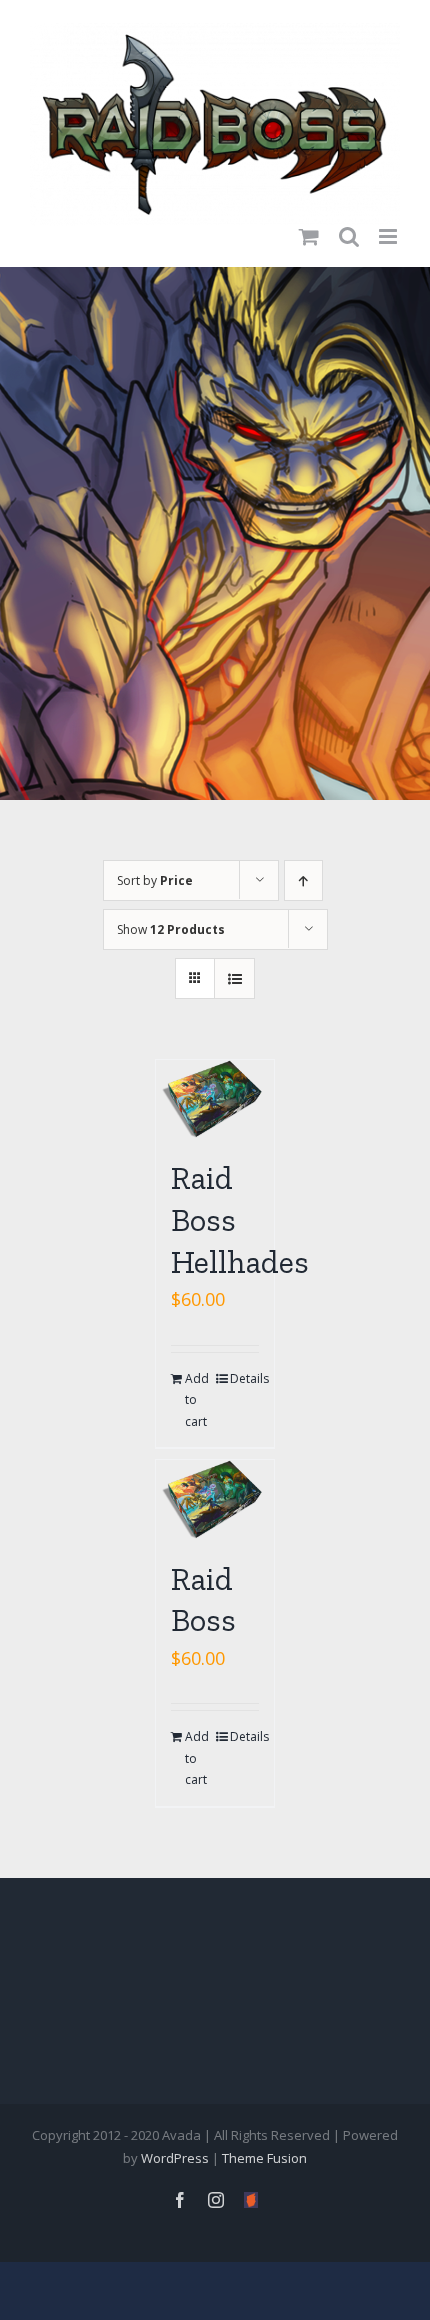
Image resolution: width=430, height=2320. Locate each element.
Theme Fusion (264, 2158)
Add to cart (197, 1400)
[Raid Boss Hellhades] (215, 1099)
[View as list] (234, 978)
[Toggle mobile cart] (309, 222)
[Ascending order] (303, 880)
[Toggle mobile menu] (389, 222)
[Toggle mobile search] (349, 222)
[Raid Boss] (215, 1499)
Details (244, 1378)
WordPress (175, 2158)
